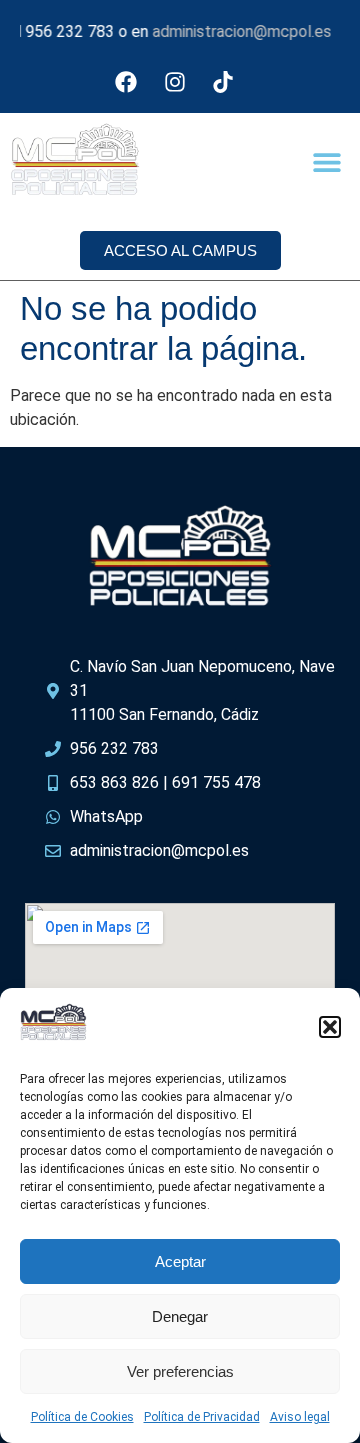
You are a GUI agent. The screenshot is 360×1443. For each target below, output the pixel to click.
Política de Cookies (82, 1417)
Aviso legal (300, 1417)
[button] (330, 1027)
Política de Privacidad (202, 1417)
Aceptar (180, 1261)
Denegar (180, 1316)
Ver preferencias (180, 1371)
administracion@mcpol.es (234, 31)
